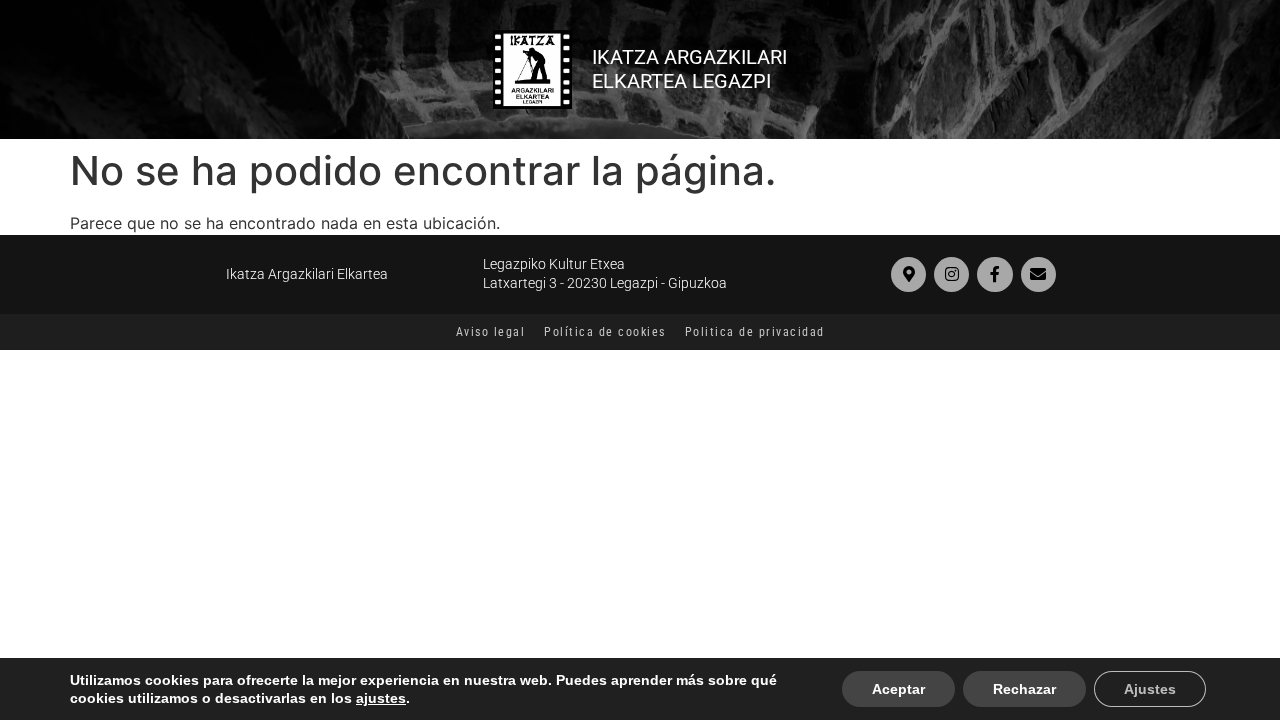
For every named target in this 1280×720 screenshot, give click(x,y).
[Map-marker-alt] (908, 274)
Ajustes (1150, 689)
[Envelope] (1038, 274)
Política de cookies (605, 332)
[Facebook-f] (994, 274)
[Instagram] (951, 274)
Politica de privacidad (755, 332)
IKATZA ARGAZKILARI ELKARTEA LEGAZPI (689, 69)
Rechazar (1024, 689)
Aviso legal (491, 332)
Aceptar (898, 689)
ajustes (381, 698)
